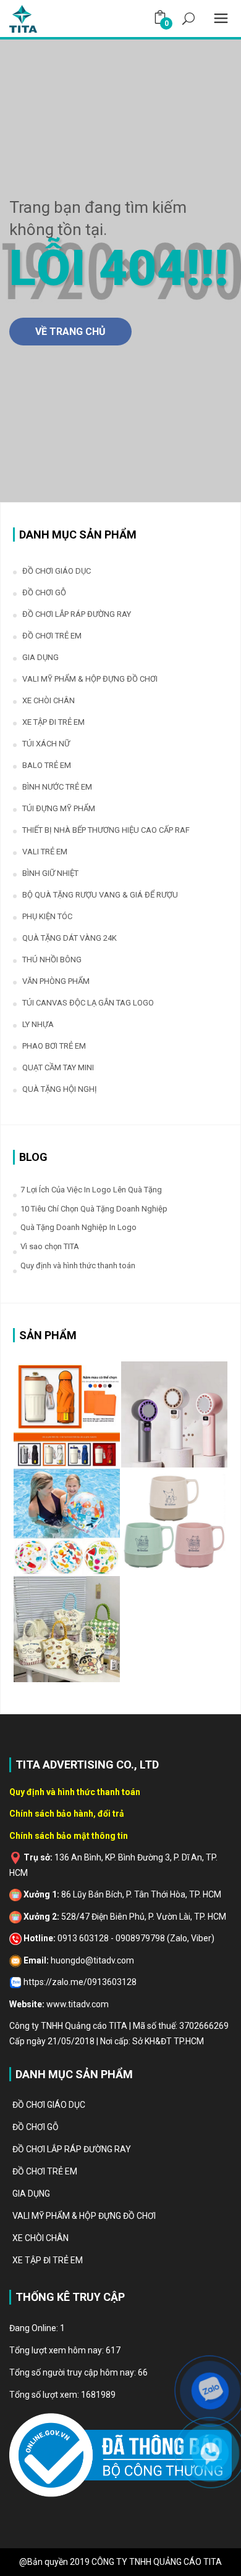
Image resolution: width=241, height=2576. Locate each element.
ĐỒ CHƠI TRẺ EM (52, 636)
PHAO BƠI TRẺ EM (54, 1046)
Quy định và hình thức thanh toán (78, 1265)
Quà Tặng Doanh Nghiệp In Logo (78, 1227)
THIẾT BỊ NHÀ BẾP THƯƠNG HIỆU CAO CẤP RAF (106, 830)
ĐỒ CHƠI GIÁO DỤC (57, 571)
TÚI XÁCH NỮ (46, 744)
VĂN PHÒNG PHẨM (56, 981)
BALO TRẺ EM (47, 765)
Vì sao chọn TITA (50, 1246)
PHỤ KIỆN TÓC (47, 916)
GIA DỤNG (40, 657)
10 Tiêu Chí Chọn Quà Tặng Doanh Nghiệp (94, 1209)
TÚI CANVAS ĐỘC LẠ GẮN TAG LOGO (88, 1003)
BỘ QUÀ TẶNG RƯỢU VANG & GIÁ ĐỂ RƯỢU (100, 895)
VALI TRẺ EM (45, 852)
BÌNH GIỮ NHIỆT (50, 873)
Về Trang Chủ (70, 332)
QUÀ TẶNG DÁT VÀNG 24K (70, 938)
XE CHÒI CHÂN (49, 700)
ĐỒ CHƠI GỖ (44, 592)
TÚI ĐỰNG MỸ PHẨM (59, 808)
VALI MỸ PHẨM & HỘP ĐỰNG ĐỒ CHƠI (90, 679)
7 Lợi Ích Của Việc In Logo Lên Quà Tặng (91, 1190)
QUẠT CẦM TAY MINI (58, 1067)
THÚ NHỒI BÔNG (52, 960)
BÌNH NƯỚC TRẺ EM (57, 787)
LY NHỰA (38, 1024)
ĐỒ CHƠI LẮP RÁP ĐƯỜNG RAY (77, 614)
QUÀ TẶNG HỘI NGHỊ (60, 1089)
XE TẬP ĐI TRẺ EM (53, 722)
